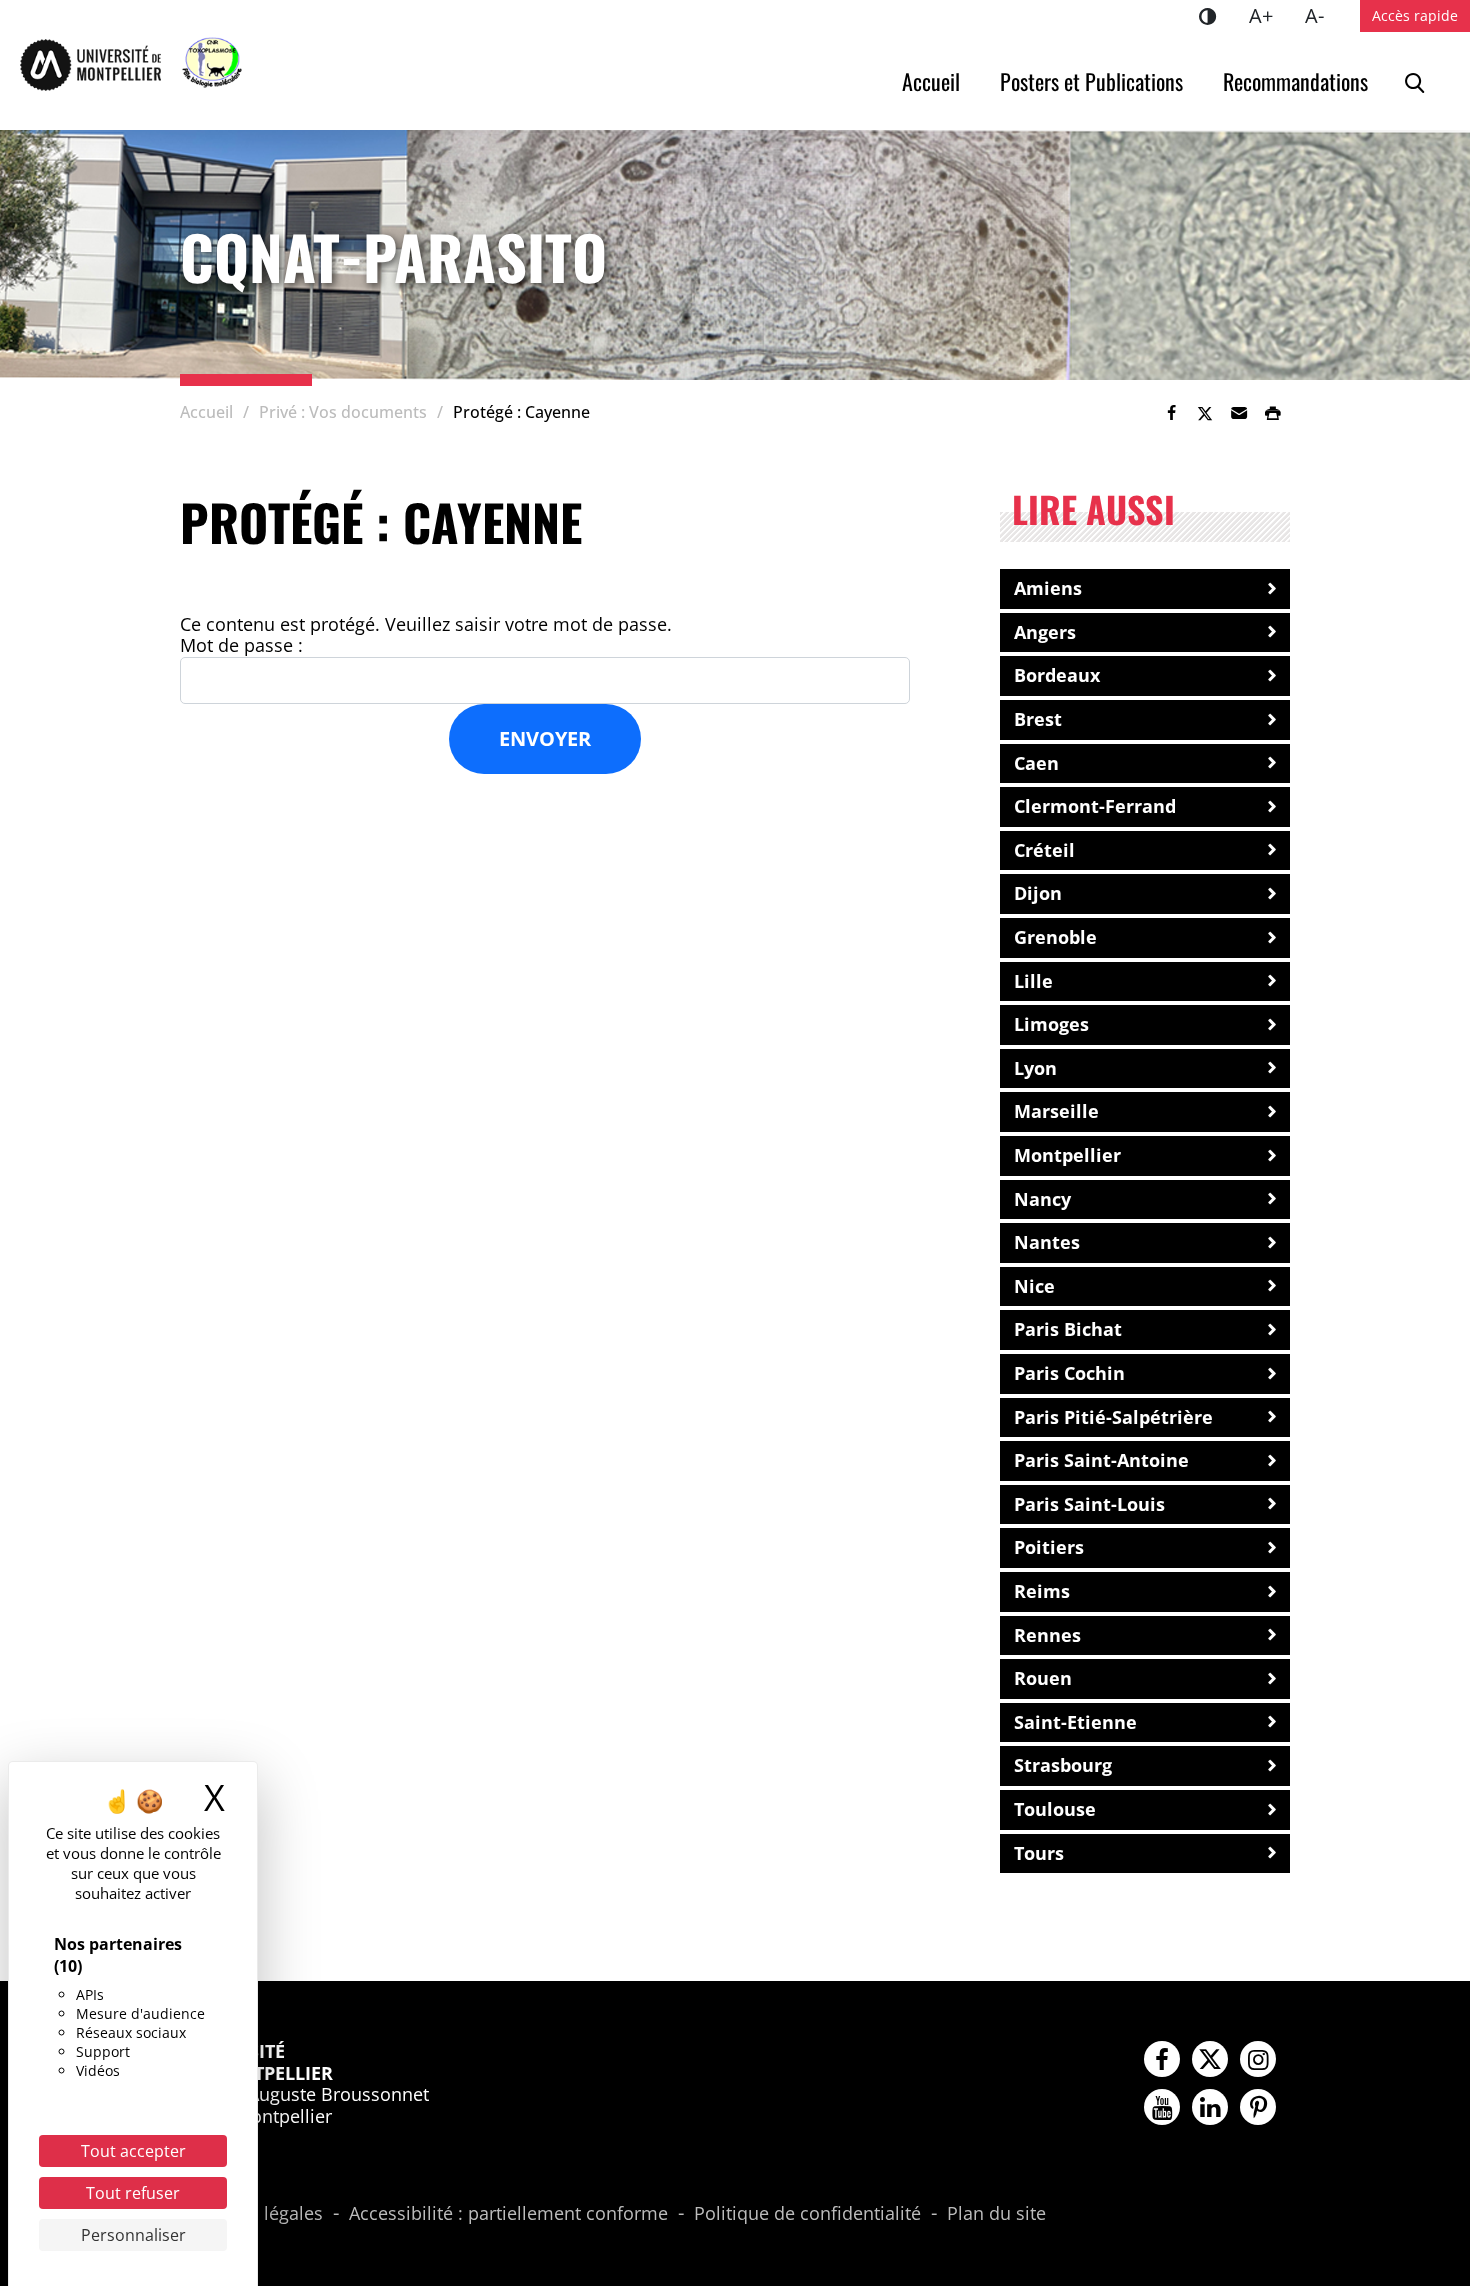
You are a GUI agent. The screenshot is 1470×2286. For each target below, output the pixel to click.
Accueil (931, 81)
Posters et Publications (1091, 81)
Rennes (1047, 1635)
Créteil (1044, 850)
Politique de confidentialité (807, 2214)
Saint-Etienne (1075, 1722)
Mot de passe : (241, 646)
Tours (1039, 1853)
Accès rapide (1415, 15)
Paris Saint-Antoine (1101, 1460)
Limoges (1051, 1024)
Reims (1042, 1591)
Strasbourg (1063, 1765)
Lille (1033, 981)
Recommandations (1295, 81)
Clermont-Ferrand (1095, 806)
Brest (1038, 719)
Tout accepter (133, 2151)
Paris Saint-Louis (1089, 1504)
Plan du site (996, 2214)
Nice (1034, 1286)
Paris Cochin (1069, 1373)
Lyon (1035, 1068)
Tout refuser (133, 2193)
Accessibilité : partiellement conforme (508, 2214)
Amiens (1048, 588)
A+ (1269, 15)
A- (1322, 15)
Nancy (1042, 1199)
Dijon (1038, 893)
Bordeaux (1057, 675)
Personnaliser (133, 2235)
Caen (1036, 763)
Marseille (1056, 1111)
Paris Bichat (1068, 1329)
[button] (1239, 413)
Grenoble (1055, 937)
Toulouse (1055, 1809)
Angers (1045, 632)
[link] (1171, 413)
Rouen (1043, 1678)
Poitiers (1049, 1547)
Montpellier (1067, 1155)
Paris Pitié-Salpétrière (1113, 1417)
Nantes (1047, 1242)
